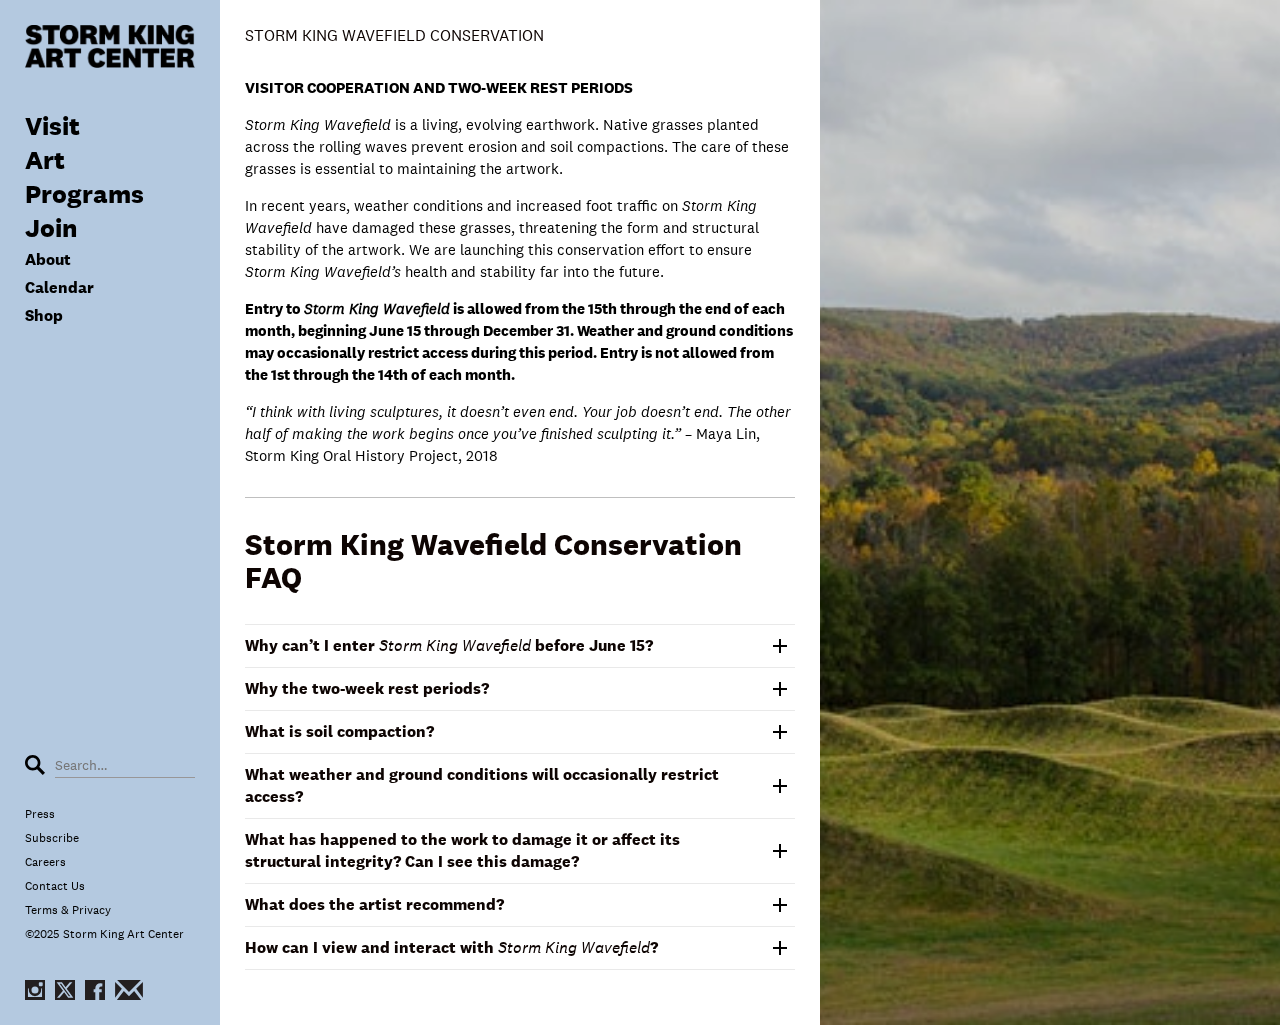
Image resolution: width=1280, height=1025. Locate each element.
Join (51, 227)
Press (40, 814)
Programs (84, 193)
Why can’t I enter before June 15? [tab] (449, 645)
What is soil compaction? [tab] (339, 731)
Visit (52, 125)
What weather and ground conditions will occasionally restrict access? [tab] (482, 785)
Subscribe (52, 838)
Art (45, 159)
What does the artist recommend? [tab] (374, 904)
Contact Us (55, 886)
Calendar (59, 287)
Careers (45, 862)
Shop (44, 315)
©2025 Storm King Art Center (104, 934)
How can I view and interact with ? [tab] (451, 947)
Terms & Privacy (68, 910)
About (48, 259)
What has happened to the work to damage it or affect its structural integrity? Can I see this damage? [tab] (462, 850)
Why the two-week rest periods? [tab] (367, 688)
